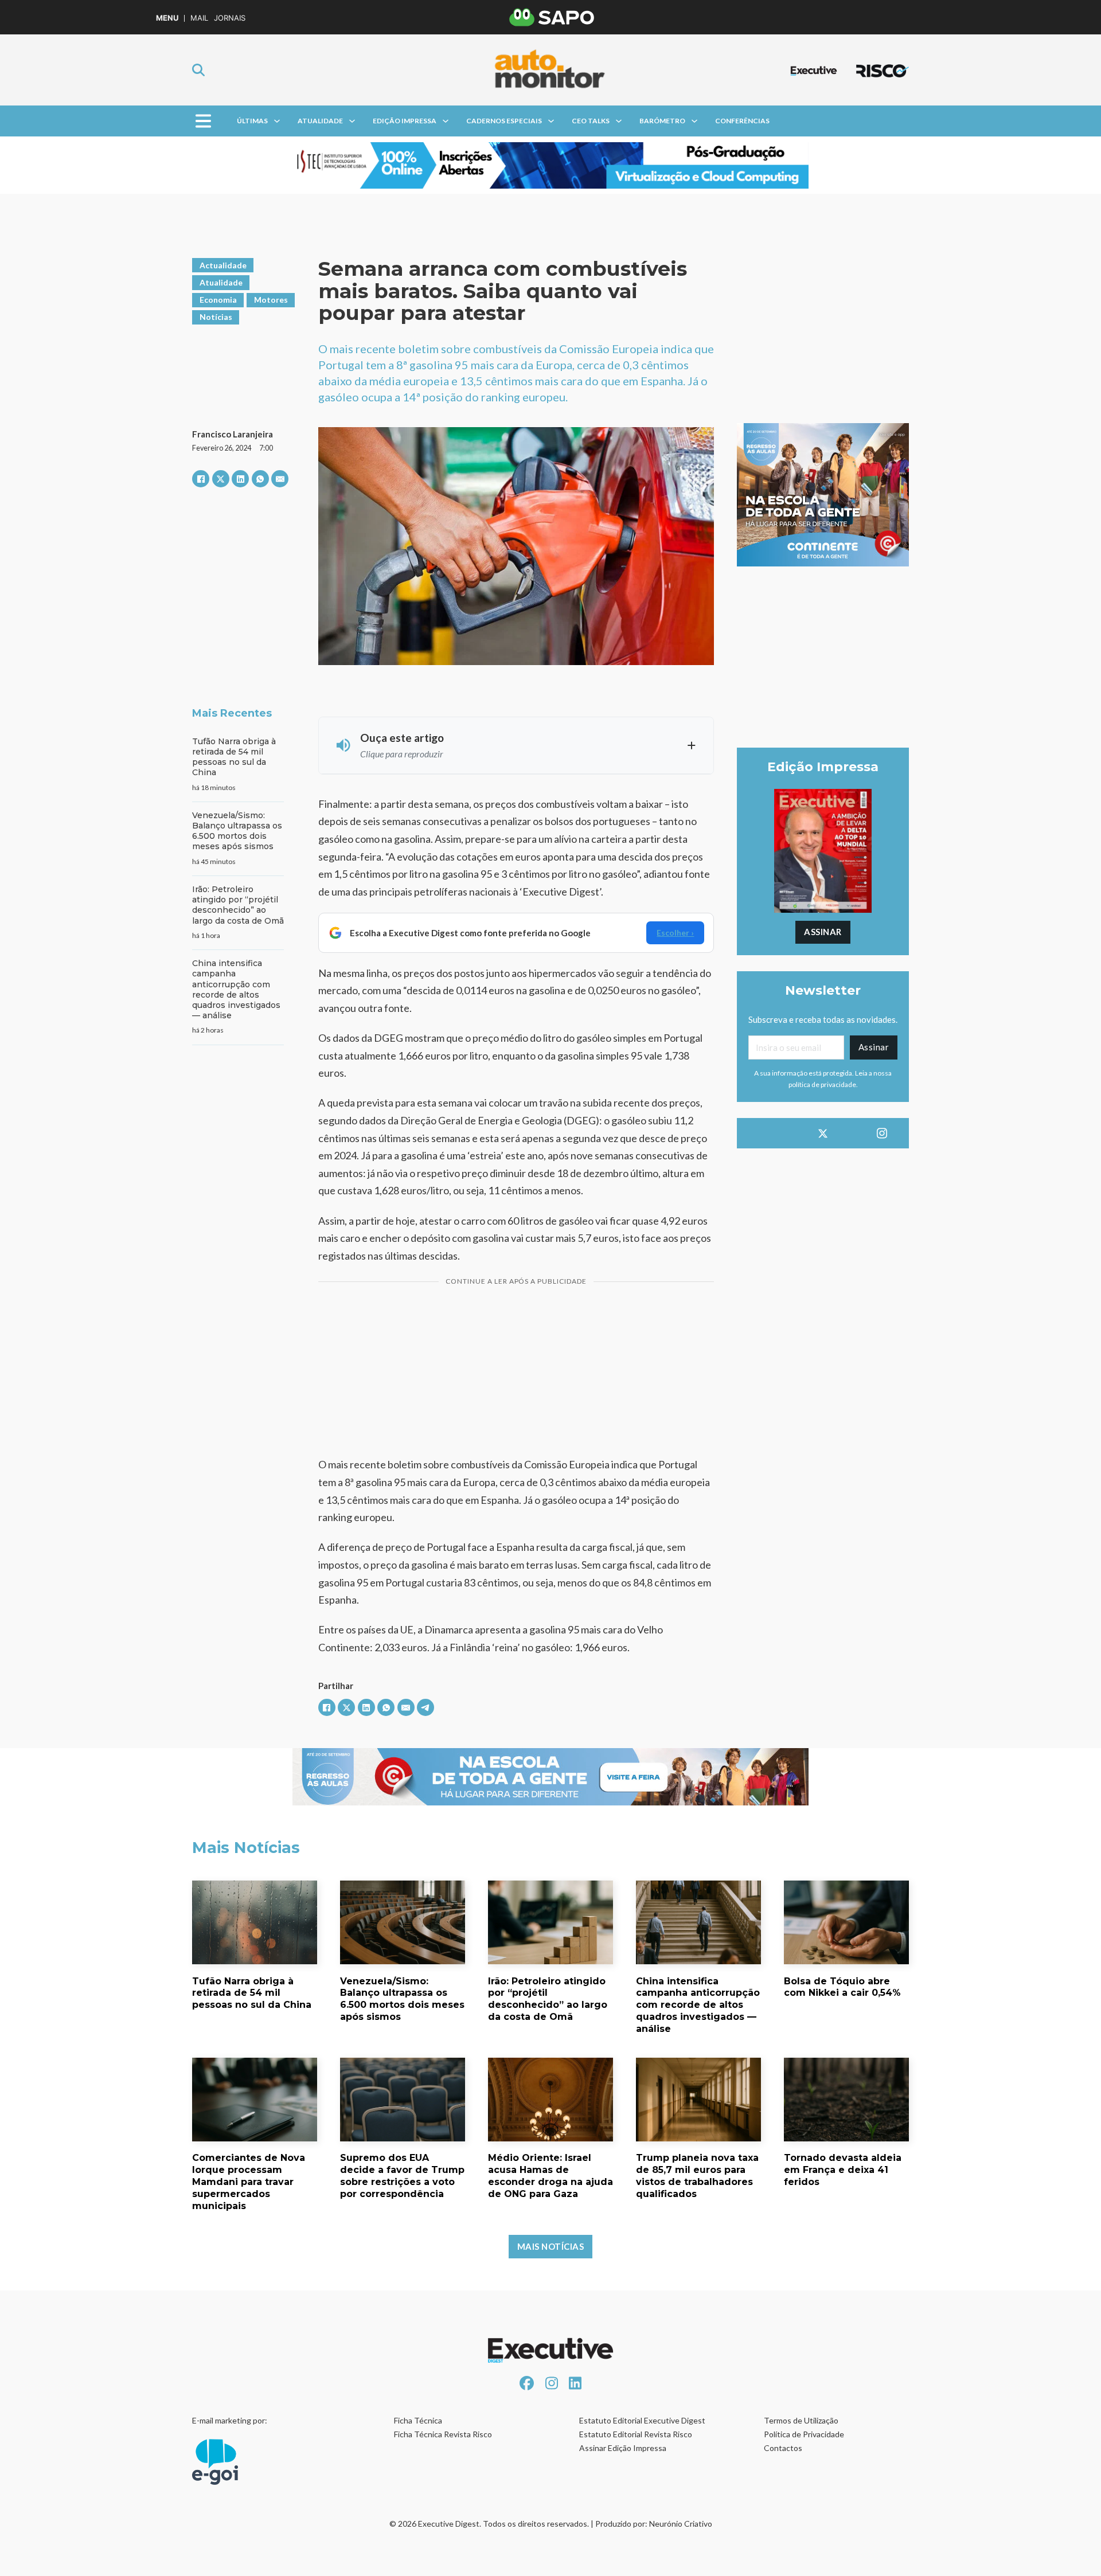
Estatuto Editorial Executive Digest (642, 2420)
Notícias (216, 317)
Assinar (823, 932)
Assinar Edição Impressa (623, 2448)
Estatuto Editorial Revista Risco (636, 2434)
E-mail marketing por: (230, 2420)
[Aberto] (203, 121)
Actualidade (223, 265)
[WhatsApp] (260, 479)
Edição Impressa (405, 121)
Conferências (742, 121)
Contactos (783, 2448)
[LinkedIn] (240, 479)
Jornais (230, 18)
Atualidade (320, 121)
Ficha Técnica (418, 2420)
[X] (221, 479)
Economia (218, 300)
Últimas (252, 121)
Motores (271, 300)
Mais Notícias (551, 2246)
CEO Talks (591, 121)
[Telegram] (425, 1707)
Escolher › (675, 933)
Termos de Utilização (801, 2420)
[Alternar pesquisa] (198, 70)
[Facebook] (201, 479)
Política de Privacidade (804, 2434)
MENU (167, 18)
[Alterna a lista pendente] (277, 121)
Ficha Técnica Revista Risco (443, 2434)
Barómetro (662, 121)
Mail (199, 18)
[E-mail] (280, 479)
